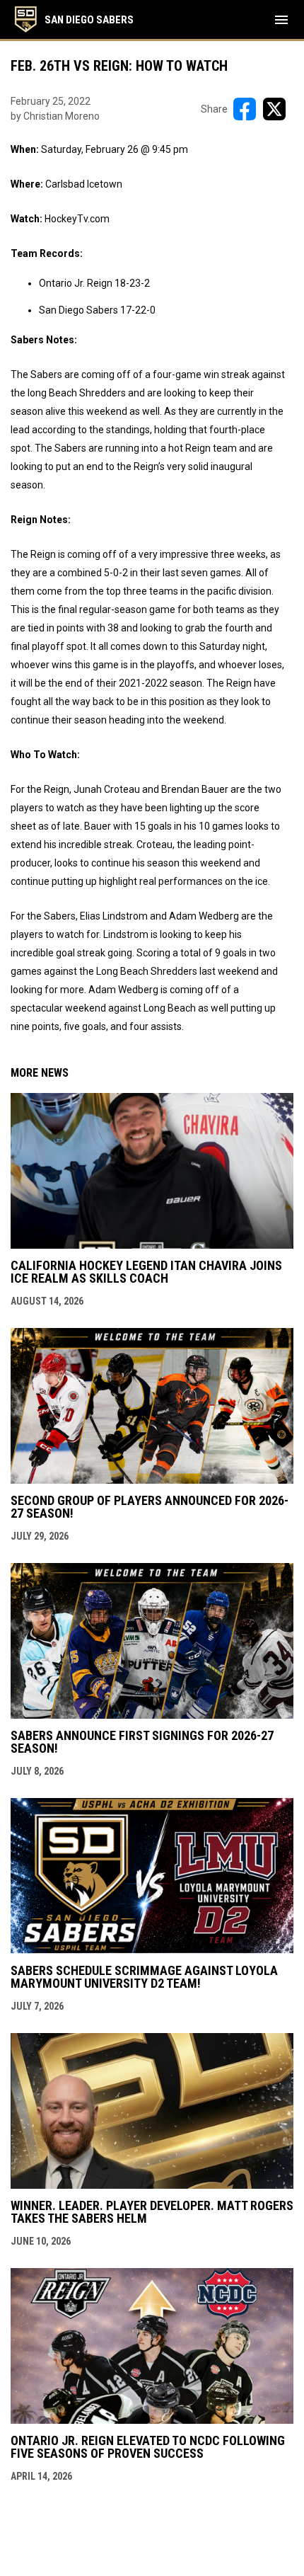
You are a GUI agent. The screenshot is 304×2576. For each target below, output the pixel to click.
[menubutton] (281, 20)
